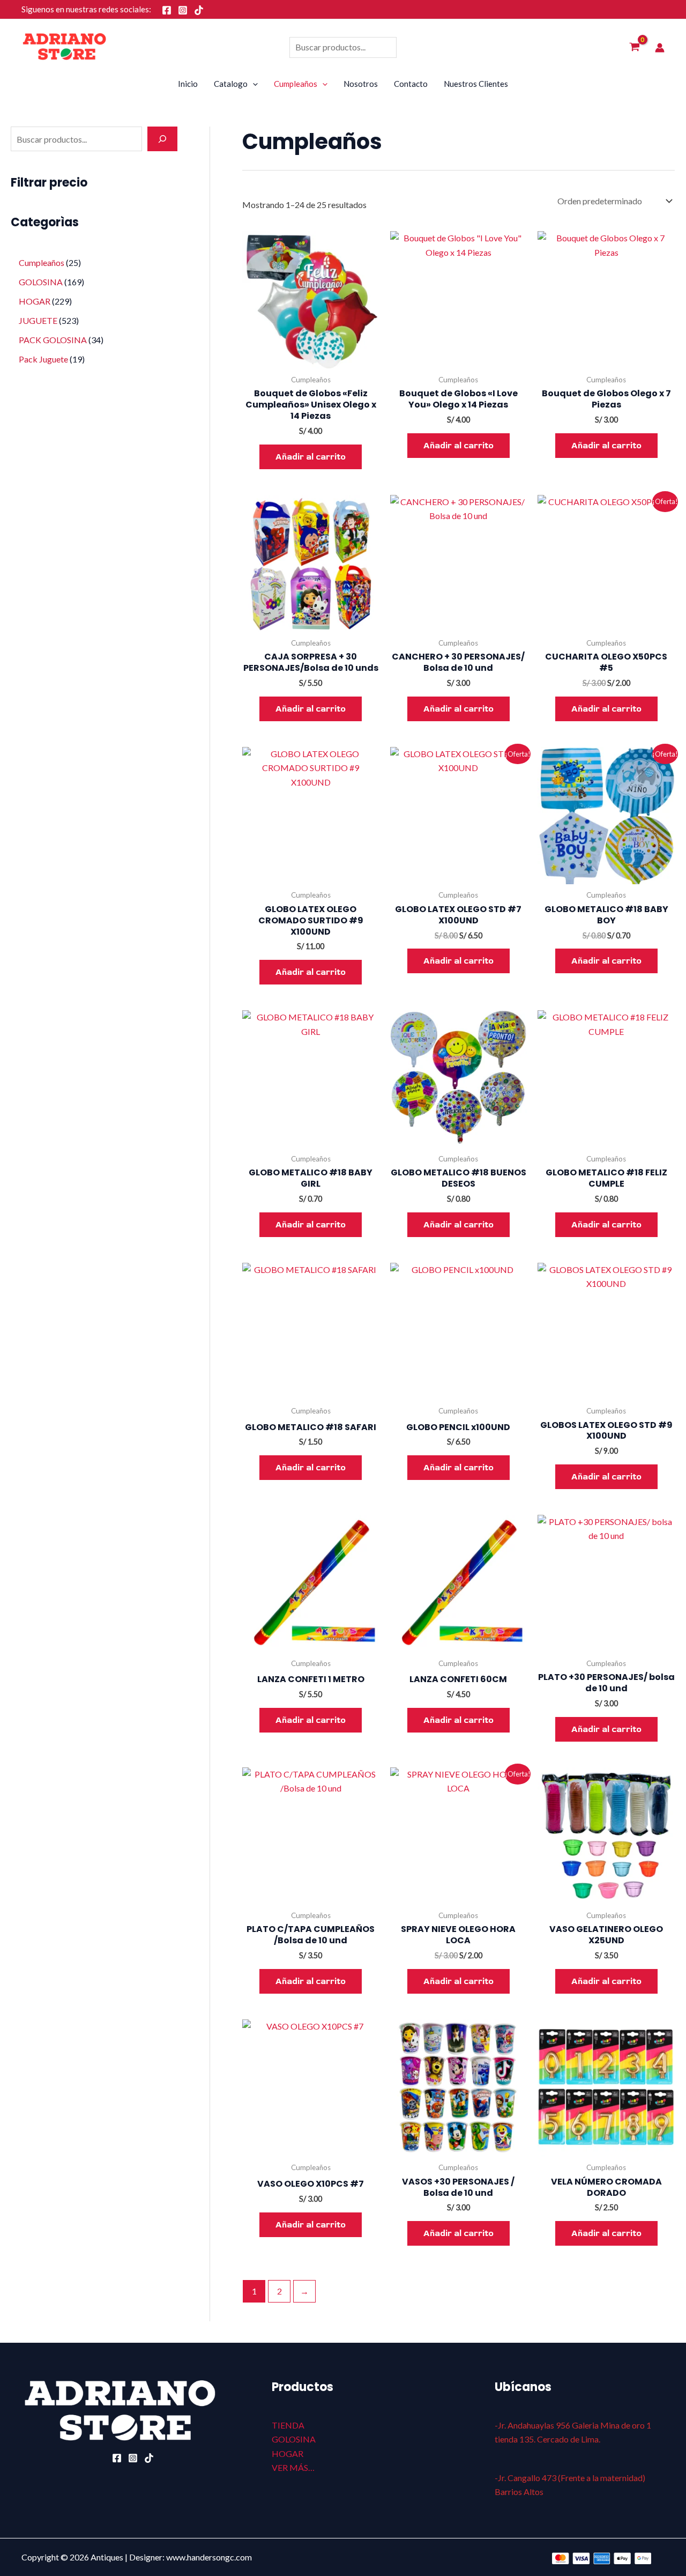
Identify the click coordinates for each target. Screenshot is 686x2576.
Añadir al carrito (311, 457)
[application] (253, 84)
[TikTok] (199, 10)
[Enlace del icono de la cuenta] (660, 48)
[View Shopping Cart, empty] (634, 48)
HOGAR (288, 2453)
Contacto (411, 84)
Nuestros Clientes (476, 84)
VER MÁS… (293, 2467)
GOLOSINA (294, 2439)
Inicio (188, 84)
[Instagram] (183, 10)
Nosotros (361, 84)
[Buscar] (162, 139)
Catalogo (231, 84)
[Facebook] (167, 10)
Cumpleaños (296, 84)
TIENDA (288, 2425)
